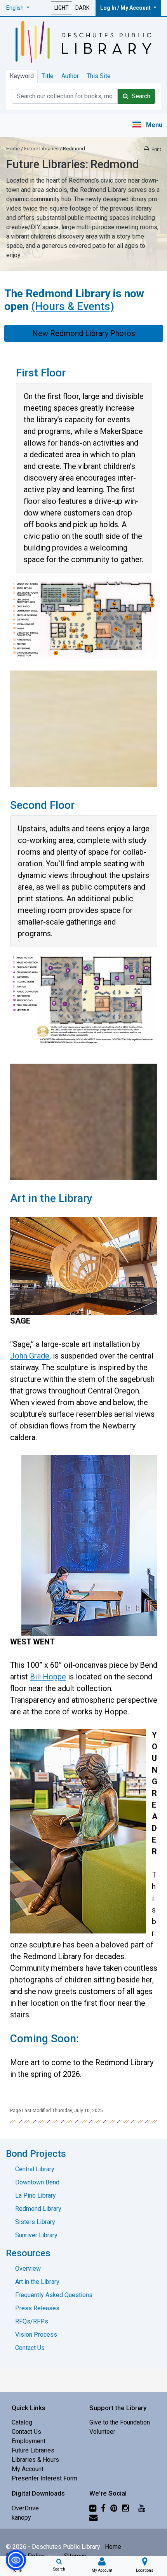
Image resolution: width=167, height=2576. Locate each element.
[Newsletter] (93, 2518)
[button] (18, 8)
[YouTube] (142, 2508)
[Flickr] (93, 2508)
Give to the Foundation (120, 2422)
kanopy (21, 2518)
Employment (29, 2441)
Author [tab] (70, 76)
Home (13, 149)
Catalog (22, 2422)
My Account (28, 2469)
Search (139, 96)
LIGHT (62, 8)
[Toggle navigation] (147, 125)
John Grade (30, 1356)
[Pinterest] (114, 2508)
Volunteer (102, 2432)
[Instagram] (125, 2508)
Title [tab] (48, 76)
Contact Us (26, 2432)
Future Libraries (41, 149)
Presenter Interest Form (44, 2478)
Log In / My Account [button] (126, 8)
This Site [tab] (99, 76)
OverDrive (25, 2508)
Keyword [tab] (22, 76)
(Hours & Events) (73, 306)
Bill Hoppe (48, 1677)
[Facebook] (103, 2508)
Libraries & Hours (35, 2460)
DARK (82, 8)
